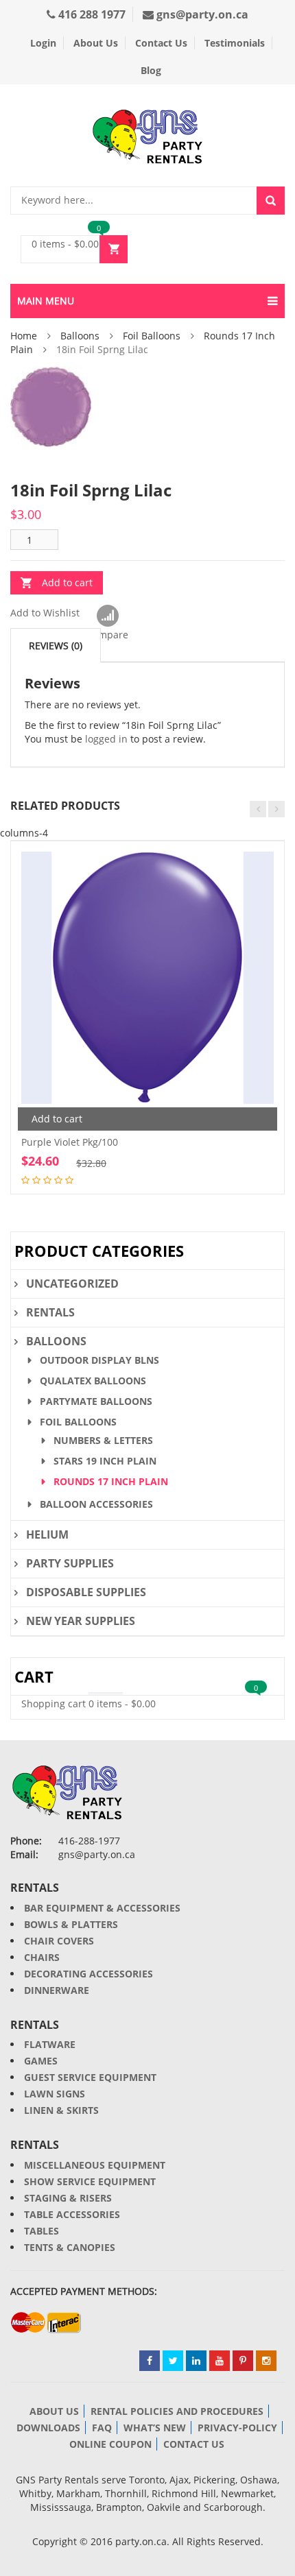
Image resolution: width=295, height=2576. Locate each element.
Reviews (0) (56, 646)
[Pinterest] (243, 2361)
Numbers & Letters (103, 1440)
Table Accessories (72, 2214)
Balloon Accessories (96, 1504)
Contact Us (161, 43)
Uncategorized (72, 1284)
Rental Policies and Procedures (177, 2411)
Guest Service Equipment (90, 2077)
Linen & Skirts (61, 2110)
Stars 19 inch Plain (105, 1461)
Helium (47, 1534)
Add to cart (67, 582)
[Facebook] (150, 2361)
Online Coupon (110, 2444)
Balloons (80, 336)
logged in (106, 739)
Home (24, 336)
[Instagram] (266, 2361)
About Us (96, 43)
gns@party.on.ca (201, 14)
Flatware (50, 2044)
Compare (107, 616)
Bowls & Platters (71, 1924)
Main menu (46, 301)
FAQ (102, 2428)
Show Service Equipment (90, 2181)
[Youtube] (220, 2361)
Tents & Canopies (70, 2247)
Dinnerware (57, 1990)
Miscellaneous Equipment (95, 2165)
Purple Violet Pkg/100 (70, 1142)
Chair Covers (59, 1941)
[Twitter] (173, 2361)
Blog (151, 70)
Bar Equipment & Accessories (102, 1908)
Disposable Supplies (86, 1592)
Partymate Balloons (96, 1401)
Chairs (42, 1957)
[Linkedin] (196, 2361)
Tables (42, 2231)
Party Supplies (70, 1563)
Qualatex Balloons (93, 1381)
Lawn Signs (55, 2094)
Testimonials (235, 43)
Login (43, 43)
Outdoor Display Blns (99, 1360)
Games (41, 2061)
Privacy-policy (237, 2428)
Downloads (48, 2428)
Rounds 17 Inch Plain (111, 1481)
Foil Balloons (152, 336)
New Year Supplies (81, 1621)
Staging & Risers (68, 2198)
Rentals (50, 1312)
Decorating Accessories (88, 1974)
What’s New (155, 2428)
